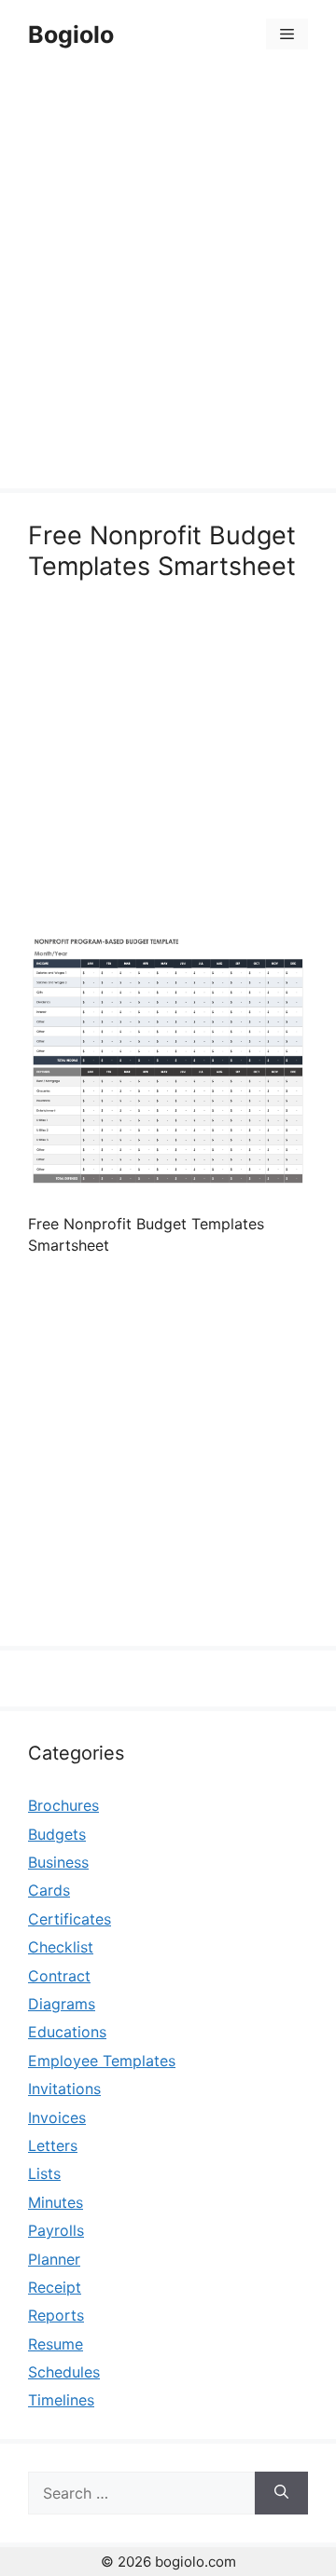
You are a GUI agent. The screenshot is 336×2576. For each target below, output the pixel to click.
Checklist (61, 1947)
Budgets (57, 1834)
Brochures (63, 1805)
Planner (54, 2259)
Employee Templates (102, 2061)
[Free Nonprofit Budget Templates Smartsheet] (168, 1185)
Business (58, 1862)
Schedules (64, 2372)
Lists (44, 2173)
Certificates (70, 1919)
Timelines (61, 2400)
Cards (49, 1890)
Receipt (55, 2287)
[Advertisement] (168, 281)
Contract (59, 1976)
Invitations (64, 2089)
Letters (53, 2145)
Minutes (56, 2202)
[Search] (281, 2493)
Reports (56, 2315)
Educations (67, 2032)
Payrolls (56, 2230)
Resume (56, 2344)
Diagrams (62, 2004)
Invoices (57, 2117)
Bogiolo (71, 34)
